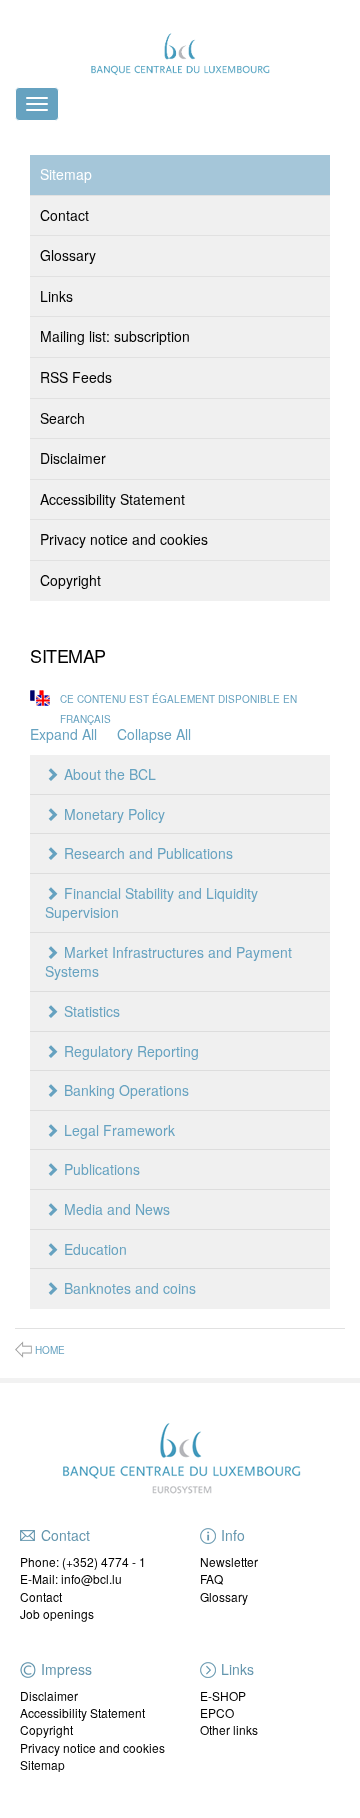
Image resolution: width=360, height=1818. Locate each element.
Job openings (57, 1613)
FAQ (211, 1578)
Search (62, 418)
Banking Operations (126, 1090)
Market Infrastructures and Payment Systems (168, 962)
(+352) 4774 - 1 (104, 1561)
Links (56, 296)
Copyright (70, 580)
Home (50, 1350)
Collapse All (154, 734)
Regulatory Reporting (131, 1051)
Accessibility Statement (112, 499)
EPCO (217, 1712)
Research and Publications (148, 853)
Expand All (63, 734)
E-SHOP (223, 1695)
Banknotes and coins (130, 1288)
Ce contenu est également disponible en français (178, 708)
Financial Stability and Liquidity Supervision (151, 903)
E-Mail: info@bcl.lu (71, 1578)
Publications (102, 1169)
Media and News (117, 1209)
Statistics (92, 1011)
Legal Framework (119, 1130)
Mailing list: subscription (115, 336)
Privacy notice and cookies (124, 539)
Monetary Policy (114, 814)
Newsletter (229, 1561)
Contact (64, 215)
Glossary (68, 255)
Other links (229, 1729)
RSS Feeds (76, 377)
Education (95, 1249)
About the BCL (110, 774)
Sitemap (66, 174)
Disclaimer (73, 458)
